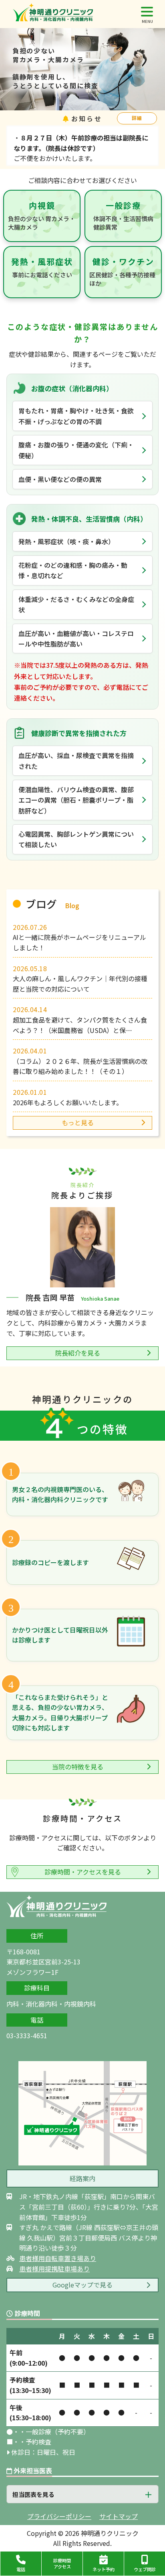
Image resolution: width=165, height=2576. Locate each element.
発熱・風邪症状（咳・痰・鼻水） (66, 541)
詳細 (137, 118)
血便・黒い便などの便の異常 (60, 479)
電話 (21, 2569)
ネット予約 (104, 2569)
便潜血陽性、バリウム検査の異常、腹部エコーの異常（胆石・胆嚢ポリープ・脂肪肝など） (76, 800)
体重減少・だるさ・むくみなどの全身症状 (76, 604)
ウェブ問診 (145, 2569)
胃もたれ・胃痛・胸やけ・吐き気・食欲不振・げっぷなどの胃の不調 (76, 416)
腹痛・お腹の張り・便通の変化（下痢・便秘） (76, 450)
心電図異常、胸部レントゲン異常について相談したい (76, 839)
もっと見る (78, 1122)
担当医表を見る (33, 2494)
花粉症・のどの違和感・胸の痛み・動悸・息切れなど (73, 570)
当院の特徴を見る (78, 1767)
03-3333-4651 (27, 2035)
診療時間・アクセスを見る (83, 1872)
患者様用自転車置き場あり (58, 2258)
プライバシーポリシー (59, 2516)
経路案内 (82, 2178)
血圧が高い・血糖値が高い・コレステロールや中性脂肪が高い (76, 638)
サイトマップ (119, 2516)
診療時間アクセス (62, 2563)
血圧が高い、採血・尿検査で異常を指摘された (76, 760)
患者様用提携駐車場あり (54, 2269)
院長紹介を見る (78, 1353)
